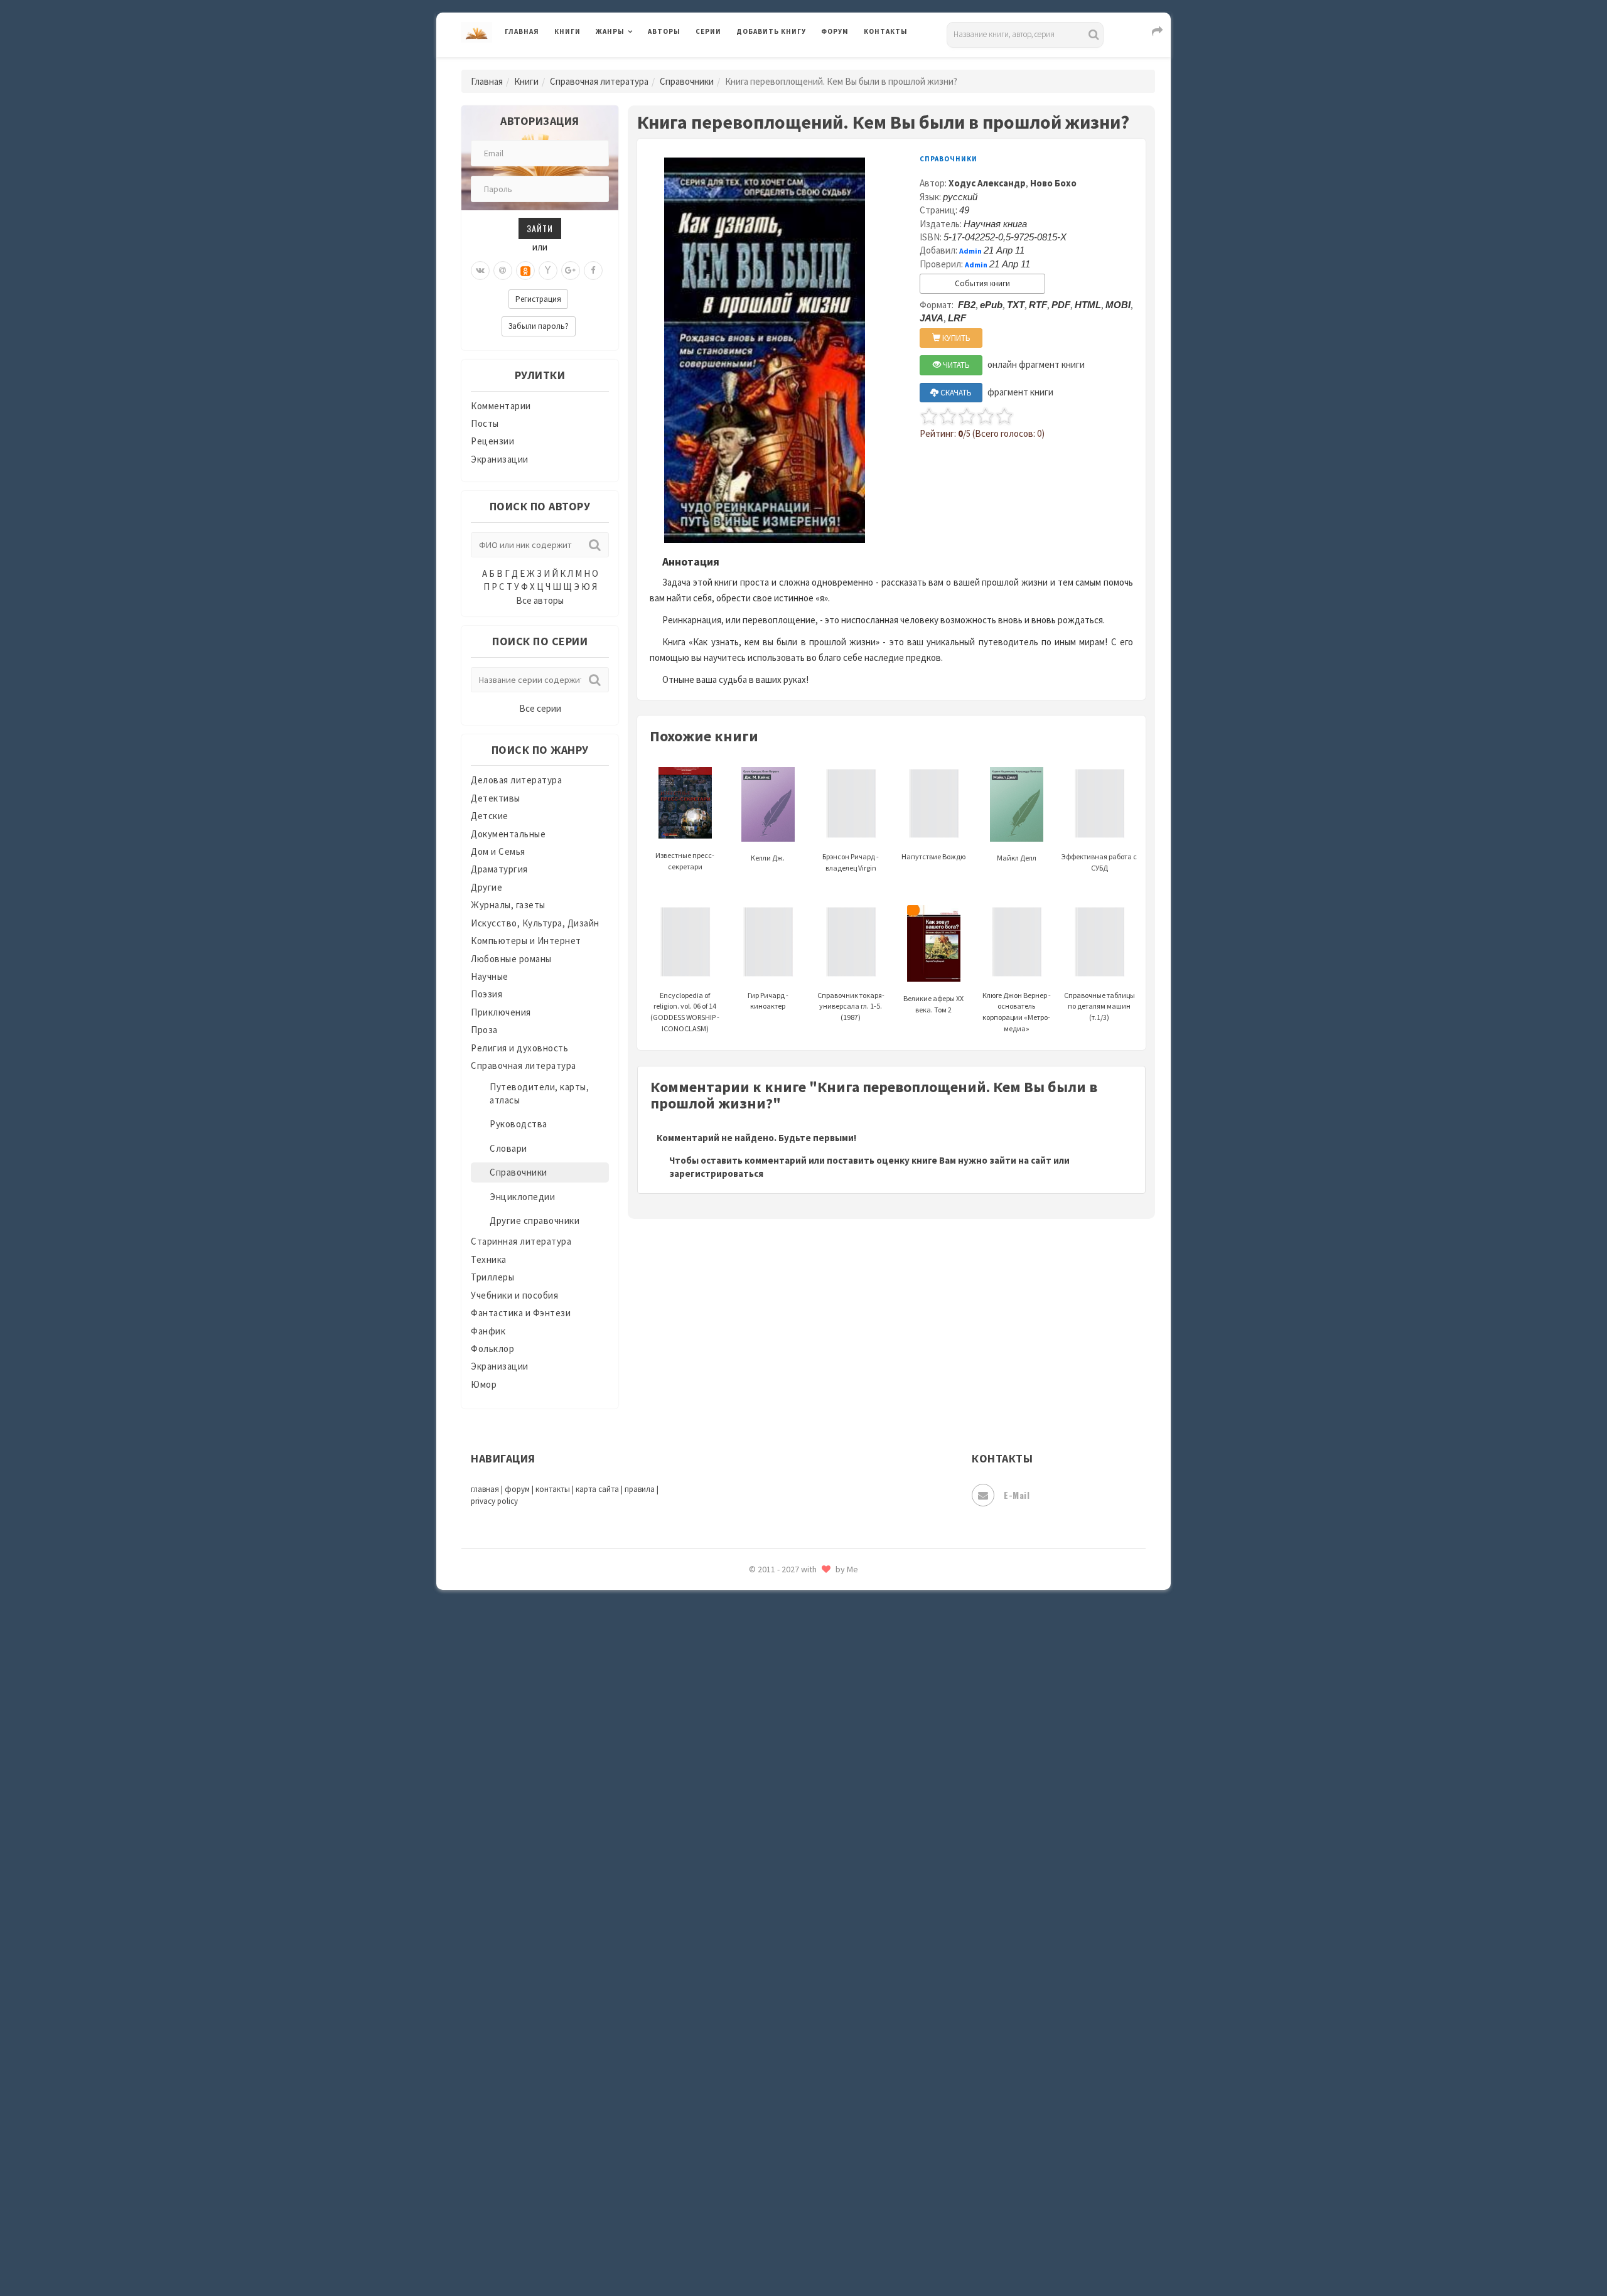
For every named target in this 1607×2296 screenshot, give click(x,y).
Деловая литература (781, 64)
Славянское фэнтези (783, 1832)
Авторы (664, 31)
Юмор (484, 1384)
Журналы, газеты (508, 905)
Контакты (886, 31)
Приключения (501, 1012)
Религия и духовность (519, 1048)
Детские (490, 816)
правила (640, 1489)
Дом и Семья (498, 851)
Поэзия (486, 994)
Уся (745, 2057)
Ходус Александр (987, 183)
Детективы (496, 798)
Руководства (519, 1124)
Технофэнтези (769, 2001)
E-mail (1017, 1495)
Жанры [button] (610, 31)
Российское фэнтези (783, 1776)
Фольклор (492, 1349)
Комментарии (501, 406)
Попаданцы (763, 1636)
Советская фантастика (787, 1860)
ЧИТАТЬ (955, 365)
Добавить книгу (771, 31)
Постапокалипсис (777, 1692)
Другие (486, 887)
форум (517, 1489)
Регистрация (538, 299)
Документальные (508, 834)
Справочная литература (599, 81)
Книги (567, 31)
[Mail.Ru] (503, 271)
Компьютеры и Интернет (526, 941)
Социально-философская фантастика (820, 1916)
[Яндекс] (548, 271)
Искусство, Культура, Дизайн (535, 923)
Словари (508, 1148)
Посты (485, 423)
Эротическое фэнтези (786, 2225)
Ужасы (751, 2029)
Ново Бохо (1053, 183)
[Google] (571, 271)
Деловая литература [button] (640, 64)
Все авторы (540, 600)
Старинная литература (521, 1241)
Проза (484, 1030)
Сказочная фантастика (788, 1805)
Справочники (687, 81)
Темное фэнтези (773, 1973)
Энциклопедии (522, 1197)
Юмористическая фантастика (803, 2253)
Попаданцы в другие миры (795, 1664)
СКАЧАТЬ (955, 393)
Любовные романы (511, 959)
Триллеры (492, 1277)
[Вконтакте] (480, 271)
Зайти (540, 228)
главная (485, 1489)
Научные (490, 976)
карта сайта (597, 1489)
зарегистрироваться (716, 1173)
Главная (522, 31)
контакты (553, 1489)
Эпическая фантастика (788, 2141)
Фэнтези (756, 2085)
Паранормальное (774, 1608)
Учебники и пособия (514, 1295)
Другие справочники (535, 1220)
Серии (708, 31)
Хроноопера (763, 2113)
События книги (982, 283)
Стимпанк (759, 1945)
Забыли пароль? (539, 326)
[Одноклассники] (525, 271)
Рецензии (492, 441)
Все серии (540, 708)
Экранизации (500, 459)
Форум (835, 31)
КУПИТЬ (955, 338)
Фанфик (488, 1331)
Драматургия (499, 869)
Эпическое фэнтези (780, 2169)
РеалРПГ (755, 1748)
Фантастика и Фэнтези (521, 1313)
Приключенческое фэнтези (797, 1720)
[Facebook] (593, 271)
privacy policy (494, 1501)
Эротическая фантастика (793, 2197)
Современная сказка (782, 1889)
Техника (489, 1259)
